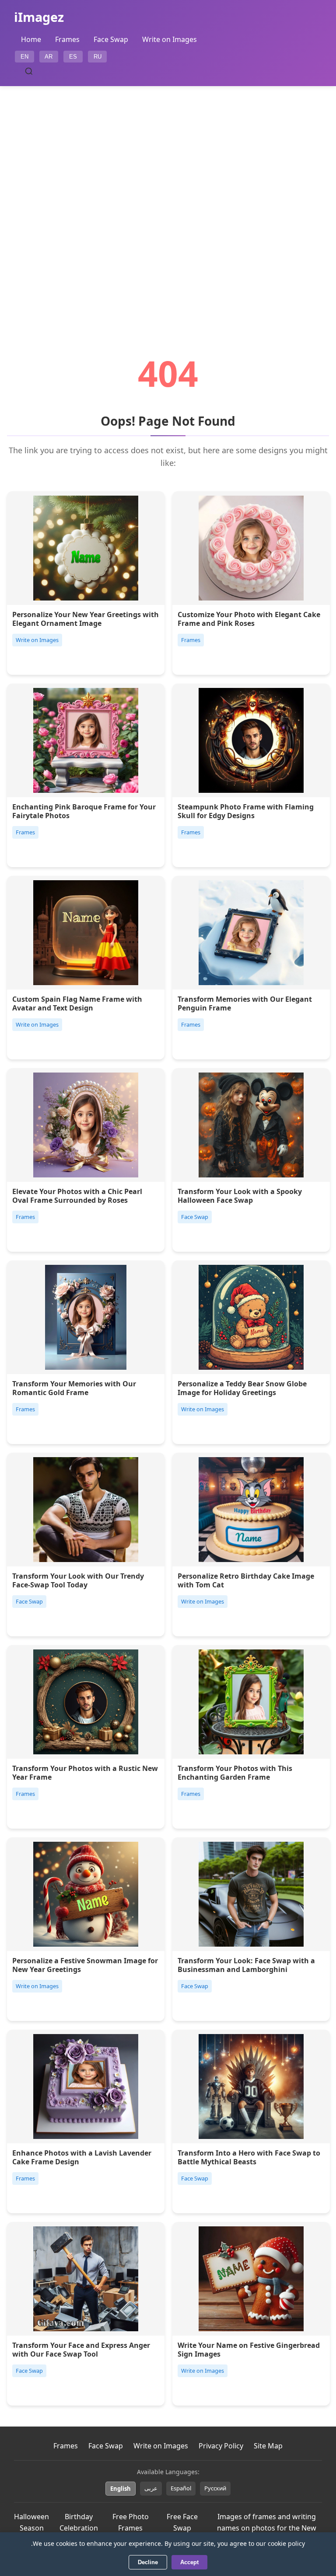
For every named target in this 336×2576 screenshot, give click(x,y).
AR (49, 57)
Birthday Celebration (79, 2522)
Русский (215, 2488)
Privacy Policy (221, 2446)
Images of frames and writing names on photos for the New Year (267, 2528)
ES (73, 57)
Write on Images (170, 39)
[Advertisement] (168, 196)
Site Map (268, 2446)
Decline (148, 2562)
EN (24, 57)
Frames (67, 39)
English (121, 2489)
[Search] (29, 71)
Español (181, 2488)
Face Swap (111, 39)
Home (31, 39)
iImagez (39, 17)
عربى (151, 2488)
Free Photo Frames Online (131, 2528)
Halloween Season (31, 2522)
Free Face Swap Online (182, 2528)
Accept (189, 2562)
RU (98, 57)
